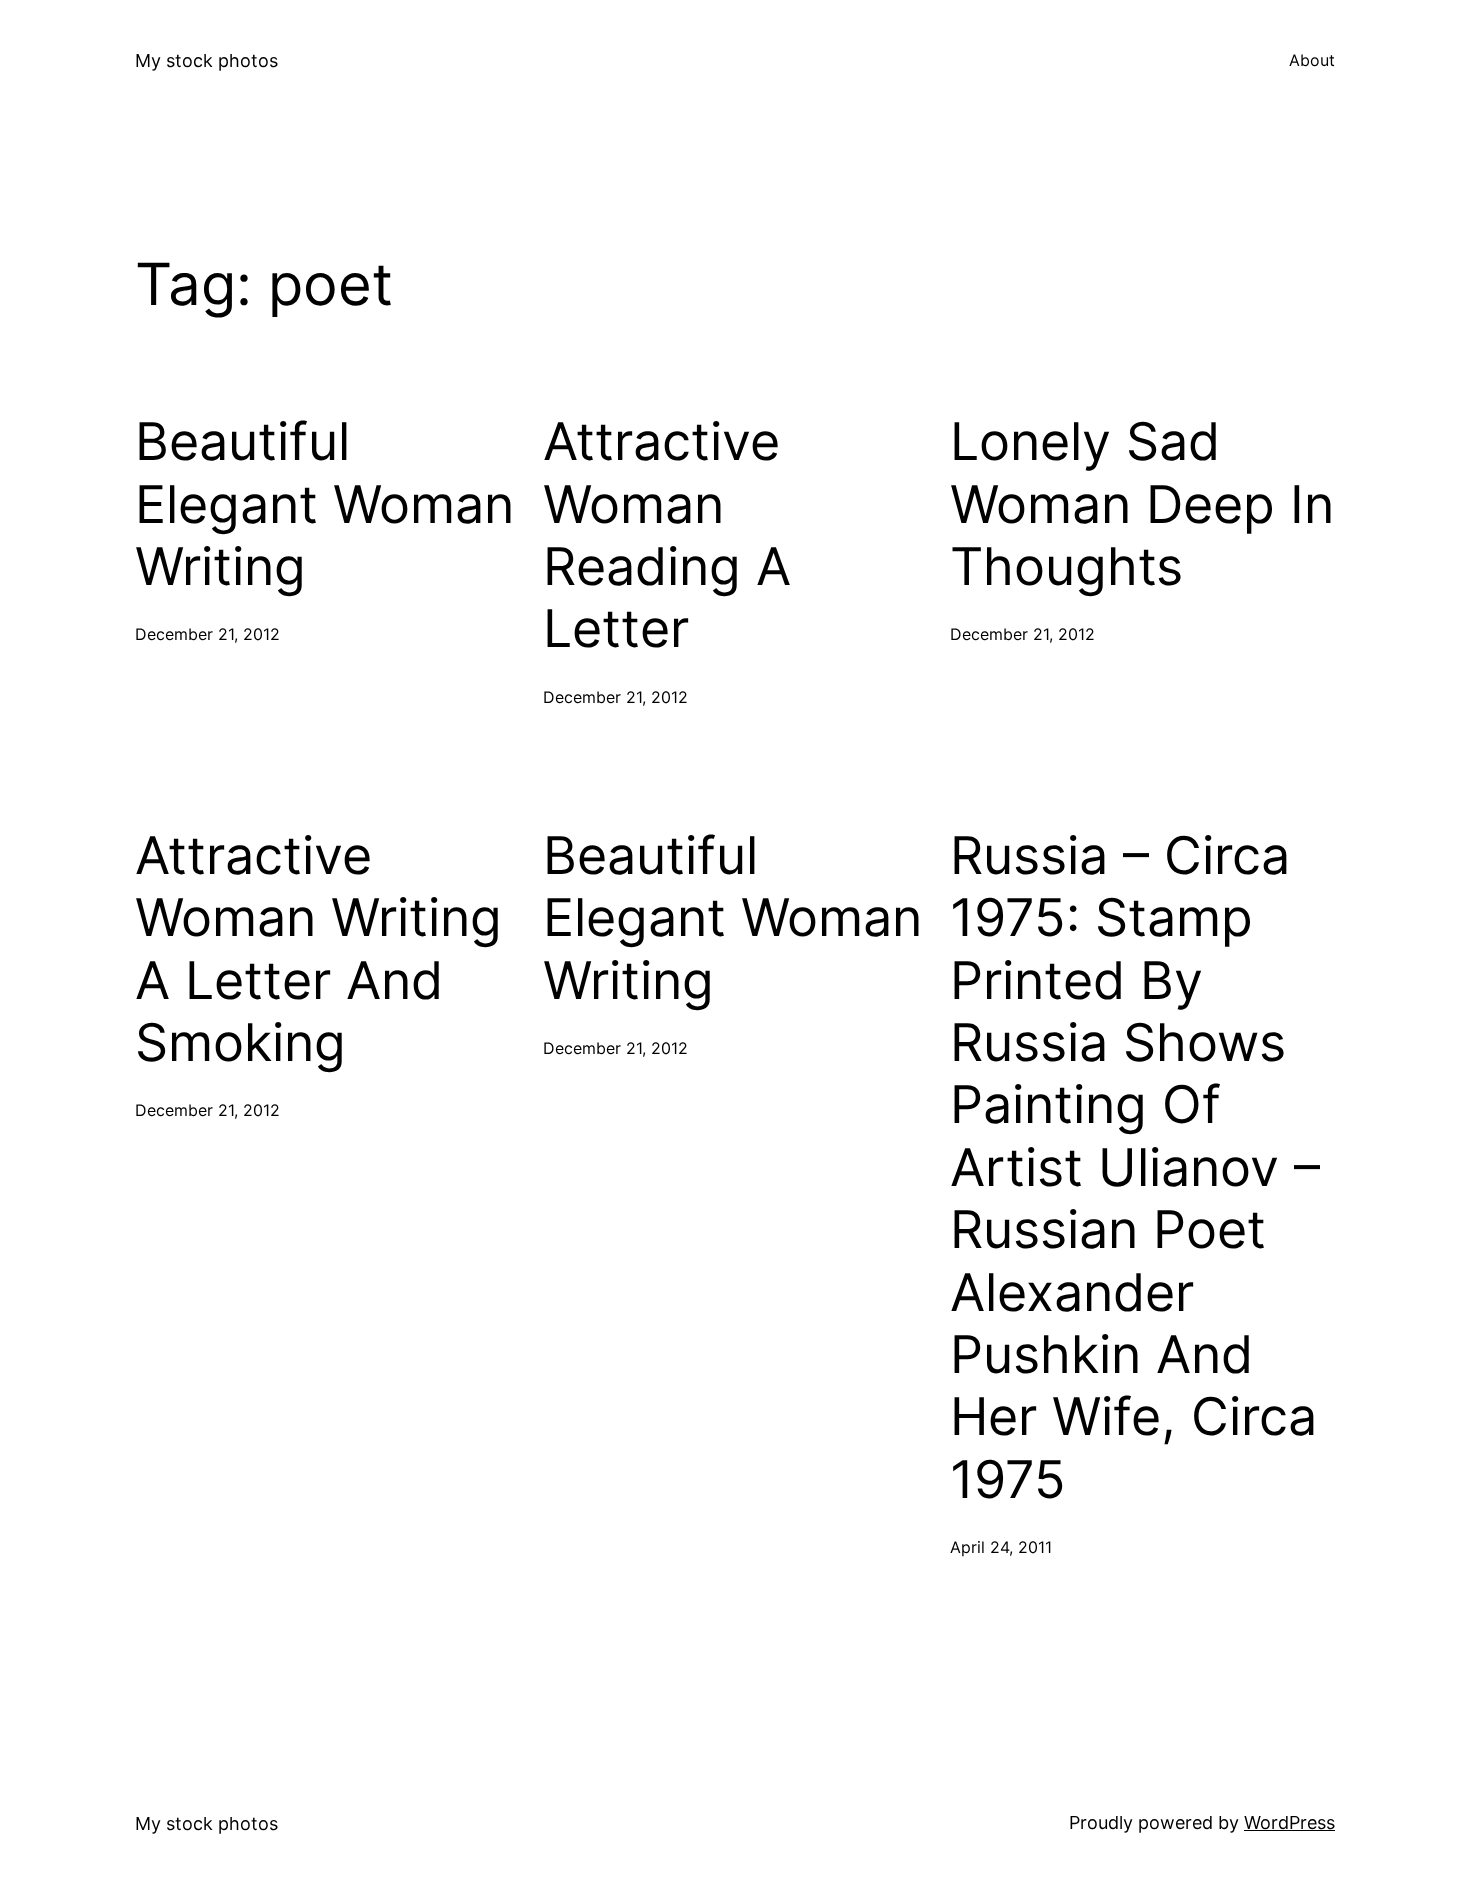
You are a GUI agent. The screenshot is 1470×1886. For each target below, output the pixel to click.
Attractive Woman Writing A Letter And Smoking (318, 949)
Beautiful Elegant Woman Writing (324, 504)
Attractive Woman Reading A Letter (667, 535)
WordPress (1289, 1822)
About (1312, 60)
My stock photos (206, 60)
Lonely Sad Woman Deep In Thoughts (1142, 504)
